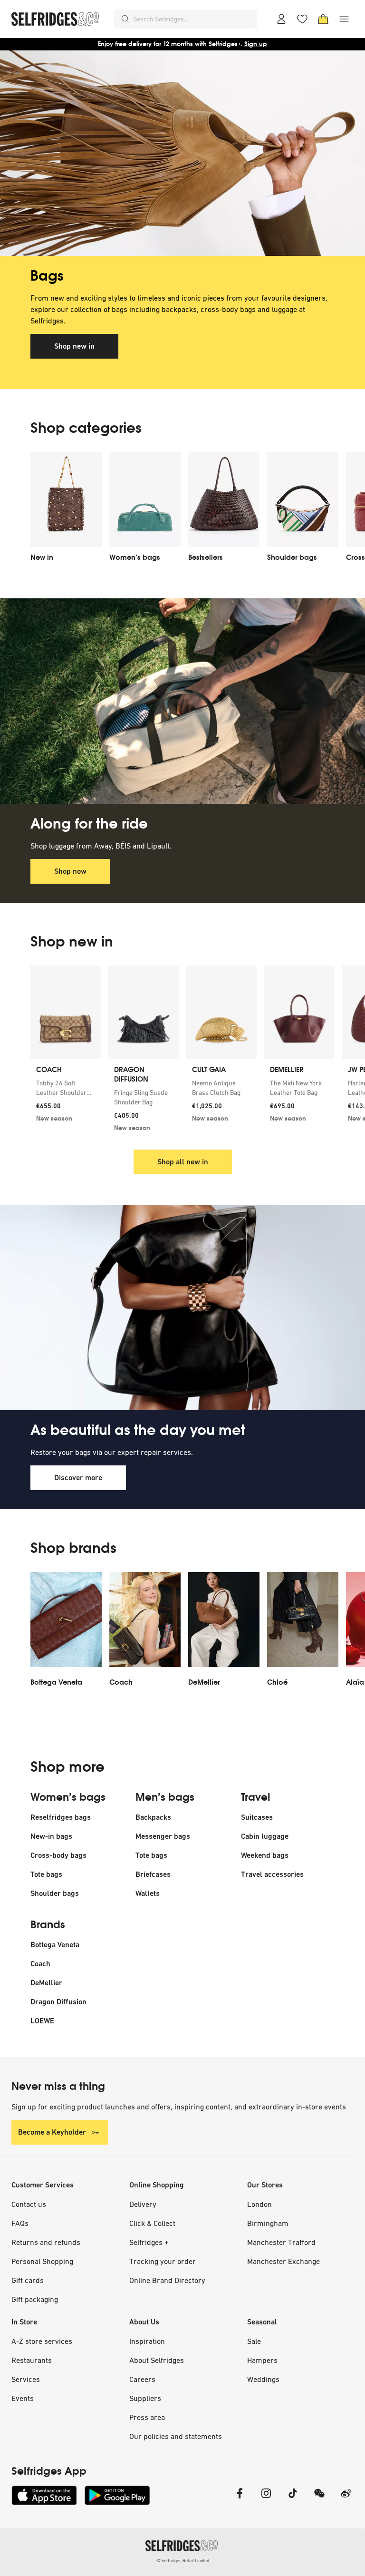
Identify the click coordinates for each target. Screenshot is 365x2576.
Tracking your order (163, 2261)
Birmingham (268, 2223)
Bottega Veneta (55, 1945)
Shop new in (74, 346)
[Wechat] (319, 2499)
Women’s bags (68, 1797)
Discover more (78, 1478)
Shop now (70, 871)
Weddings (263, 2379)
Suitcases (257, 1817)
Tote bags (46, 1874)
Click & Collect (152, 2223)
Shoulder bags (55, 1893)
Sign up (256, 44)
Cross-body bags (58, 1855)
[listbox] (182, 510)
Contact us (29, 2204)
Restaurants (32, 2360)
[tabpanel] (182, 220)
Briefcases (153, 1874)
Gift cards (28, 2280)
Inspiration (147, 2341)
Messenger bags (163, 1836)
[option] (66, 510)
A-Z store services (42, 2341)
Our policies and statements (176, 2436)
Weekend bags (265, 1855)
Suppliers (145, 2398)
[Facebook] (240, 2499)
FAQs (20, 2223)
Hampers (262, 2360)
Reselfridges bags (61, 1817)
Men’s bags (165, 1797)
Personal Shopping (42, 2261)
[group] (182, 1052)
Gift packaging (35, 2299)
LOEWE (42, 2021)
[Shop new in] (182, 153)
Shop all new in (183, 1162)
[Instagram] (266, 2499)
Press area (147, 2417)
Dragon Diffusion (58, 2002)
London (259, 2204)
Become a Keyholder (52, 2132)
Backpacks (153, 1817)
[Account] (281, 19)
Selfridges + (149, 2242)
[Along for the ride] (182, 701)
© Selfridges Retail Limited (183, 2561)
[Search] (125, 19)
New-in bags (51, 1836)
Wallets (148, 1893)
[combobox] (193, 19)
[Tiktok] (293, 2499)
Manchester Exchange (283, 2261)
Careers (142, 2379)
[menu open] (344, 19)
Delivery (143, 2204)
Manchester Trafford (281, 2242)
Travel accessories (272, 1874)
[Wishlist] (302, 19)
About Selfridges (157, 2360)
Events (23, 2398)
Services (26, 2379)
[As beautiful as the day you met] (182, 1308)
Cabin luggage (265, 1836)
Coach (40, 1964)
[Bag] (323, 19)
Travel (256, 1797)
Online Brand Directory (167, 2280)
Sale (254, 2341)
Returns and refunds (46, 2242)
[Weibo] (346, 2499)
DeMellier (46, 1983)
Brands (48, 1925)
